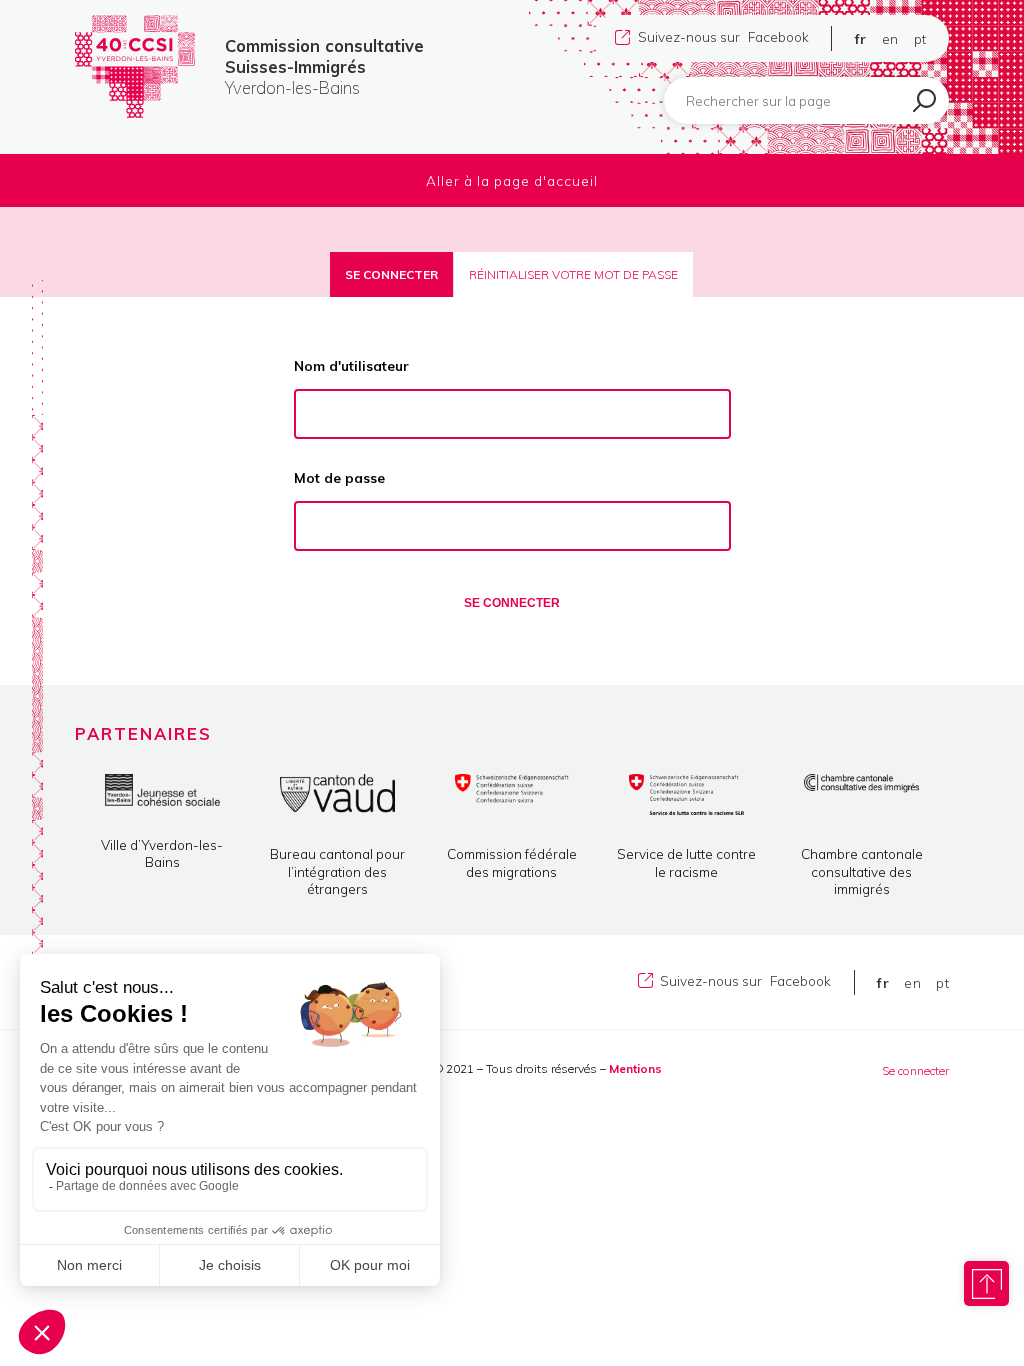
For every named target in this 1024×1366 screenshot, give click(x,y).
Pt (920, 38)
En (890, 38)
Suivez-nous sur (723, 36)
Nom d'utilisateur (351, 365)
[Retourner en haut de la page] (986, 1283)
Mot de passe (339, 477)
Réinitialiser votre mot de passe (573, 274)
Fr (861, 38)
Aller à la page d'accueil (512, 180)
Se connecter (391, 274)
